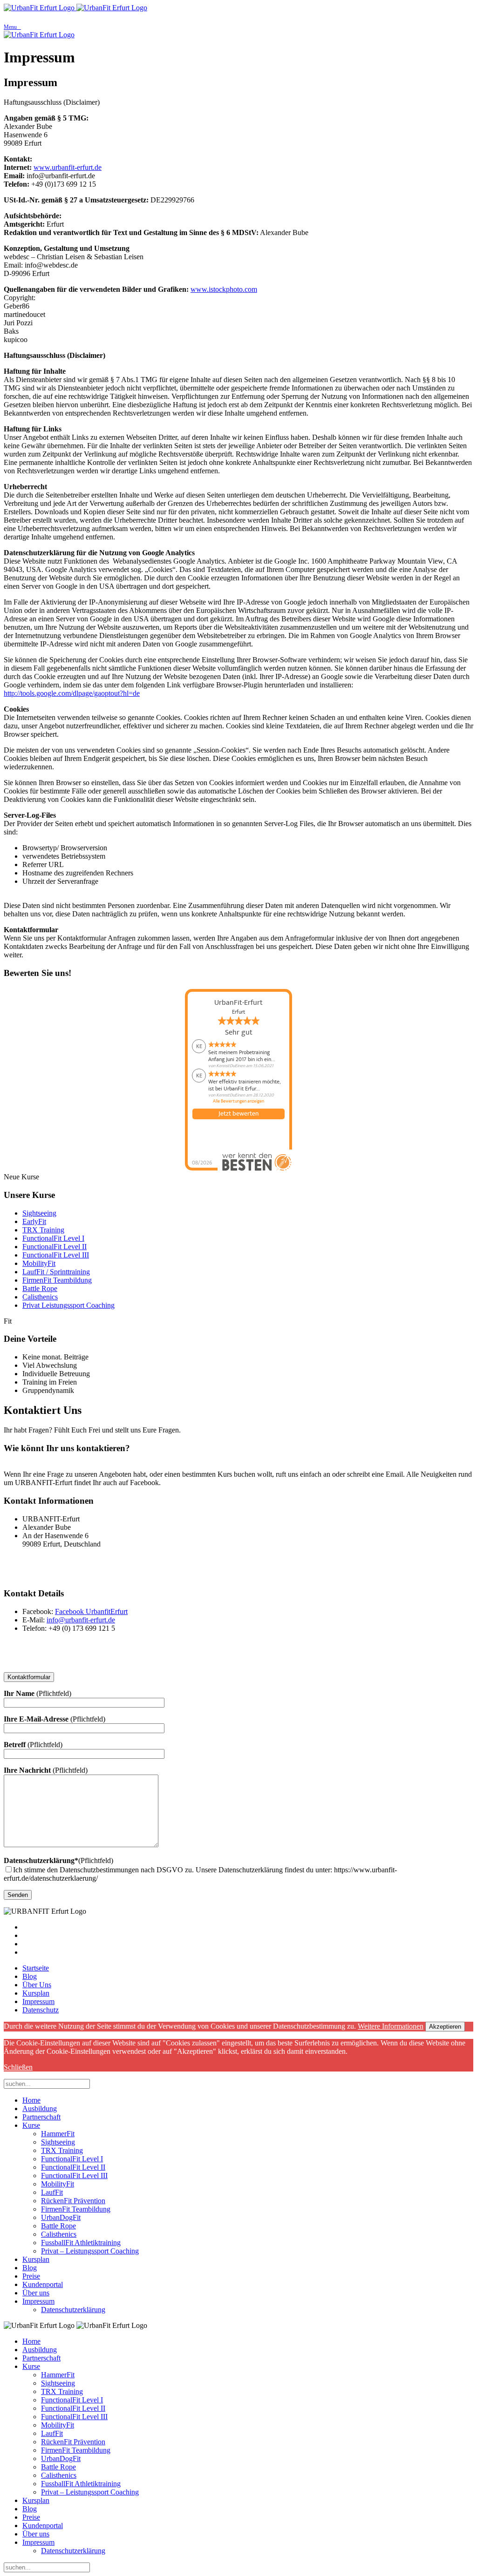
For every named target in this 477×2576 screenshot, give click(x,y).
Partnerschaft (41, 2117)
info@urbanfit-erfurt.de (81, 1620)
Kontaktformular (29, 1677)
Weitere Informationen (391, 2026)
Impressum (38, 2001)
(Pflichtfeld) (58, 1860)
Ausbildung (40, 2109)
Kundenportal (43, 2284)
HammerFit (58, 2134)
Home (31, 2100)
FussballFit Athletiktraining (81, 2243)
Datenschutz (41, 2010)
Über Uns (37, 1985)
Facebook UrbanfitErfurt (91, 1611)
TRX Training (43, 1230)
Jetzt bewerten (238, 1114)
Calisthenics (40, 1297)
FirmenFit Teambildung (57, 1280)
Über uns (36, 2293)
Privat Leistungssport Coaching (68, 1305)
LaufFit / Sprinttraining (56, 1272)
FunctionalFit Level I (53, 1238)
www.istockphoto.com (224, 289)
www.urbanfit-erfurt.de (68, 167)
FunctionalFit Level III (56, 1255)
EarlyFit (34, 1221)
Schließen (18, 2067)
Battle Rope (40, 1288)
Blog (30, 1976)
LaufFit (52, 2192)
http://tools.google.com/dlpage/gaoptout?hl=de (72, 693)
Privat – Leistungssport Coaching (90, 2251)
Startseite (36, 1968)
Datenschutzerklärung (73, 2310)
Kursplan (36, 1993)
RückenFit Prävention (73, 2201)
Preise (31, 2276)
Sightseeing (39, 1213)
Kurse (31, 2125)
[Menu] (238, 17)
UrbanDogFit (61, 2217)
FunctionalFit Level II (55, 1247)
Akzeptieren (445, 2027)
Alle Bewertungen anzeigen (238, 1101)
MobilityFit (39, 1263)
